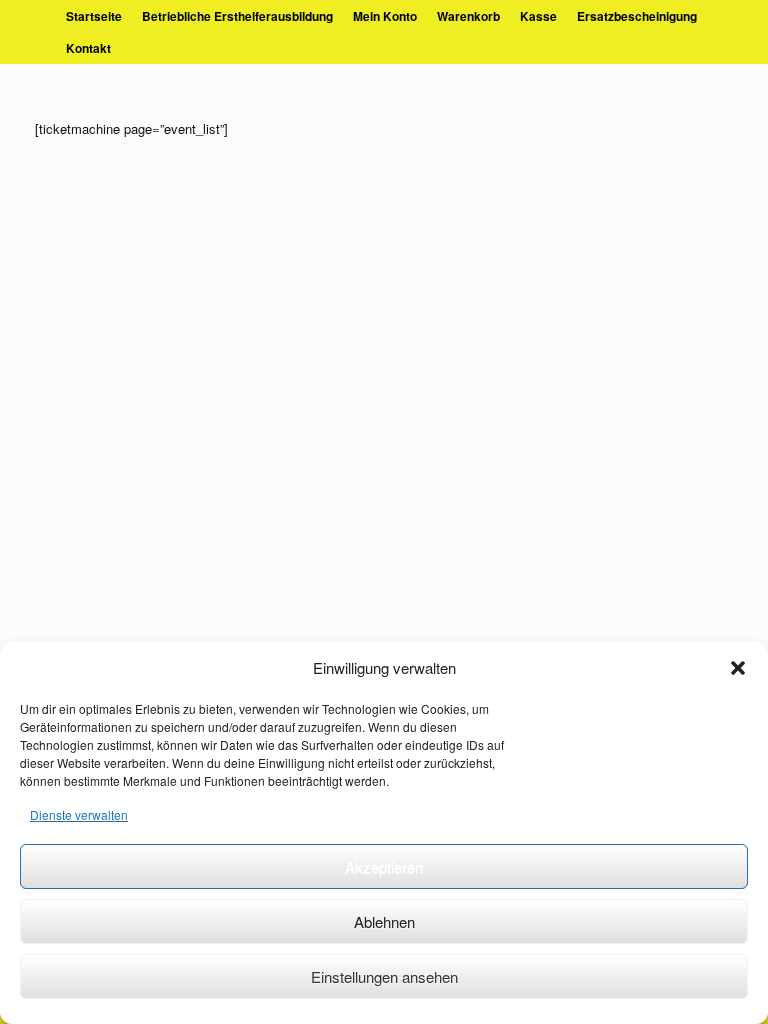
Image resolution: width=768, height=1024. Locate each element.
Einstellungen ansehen (384, 976)
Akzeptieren (384, 866)
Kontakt (88, 48)
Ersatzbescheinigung (637, 16)
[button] (738, 668)
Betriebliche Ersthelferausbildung (237, 16)
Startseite (94, 16)
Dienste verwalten (79, 814)
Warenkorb (468, 16)
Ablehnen (384, 921)
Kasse (538, 16)
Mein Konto (385, 16)
